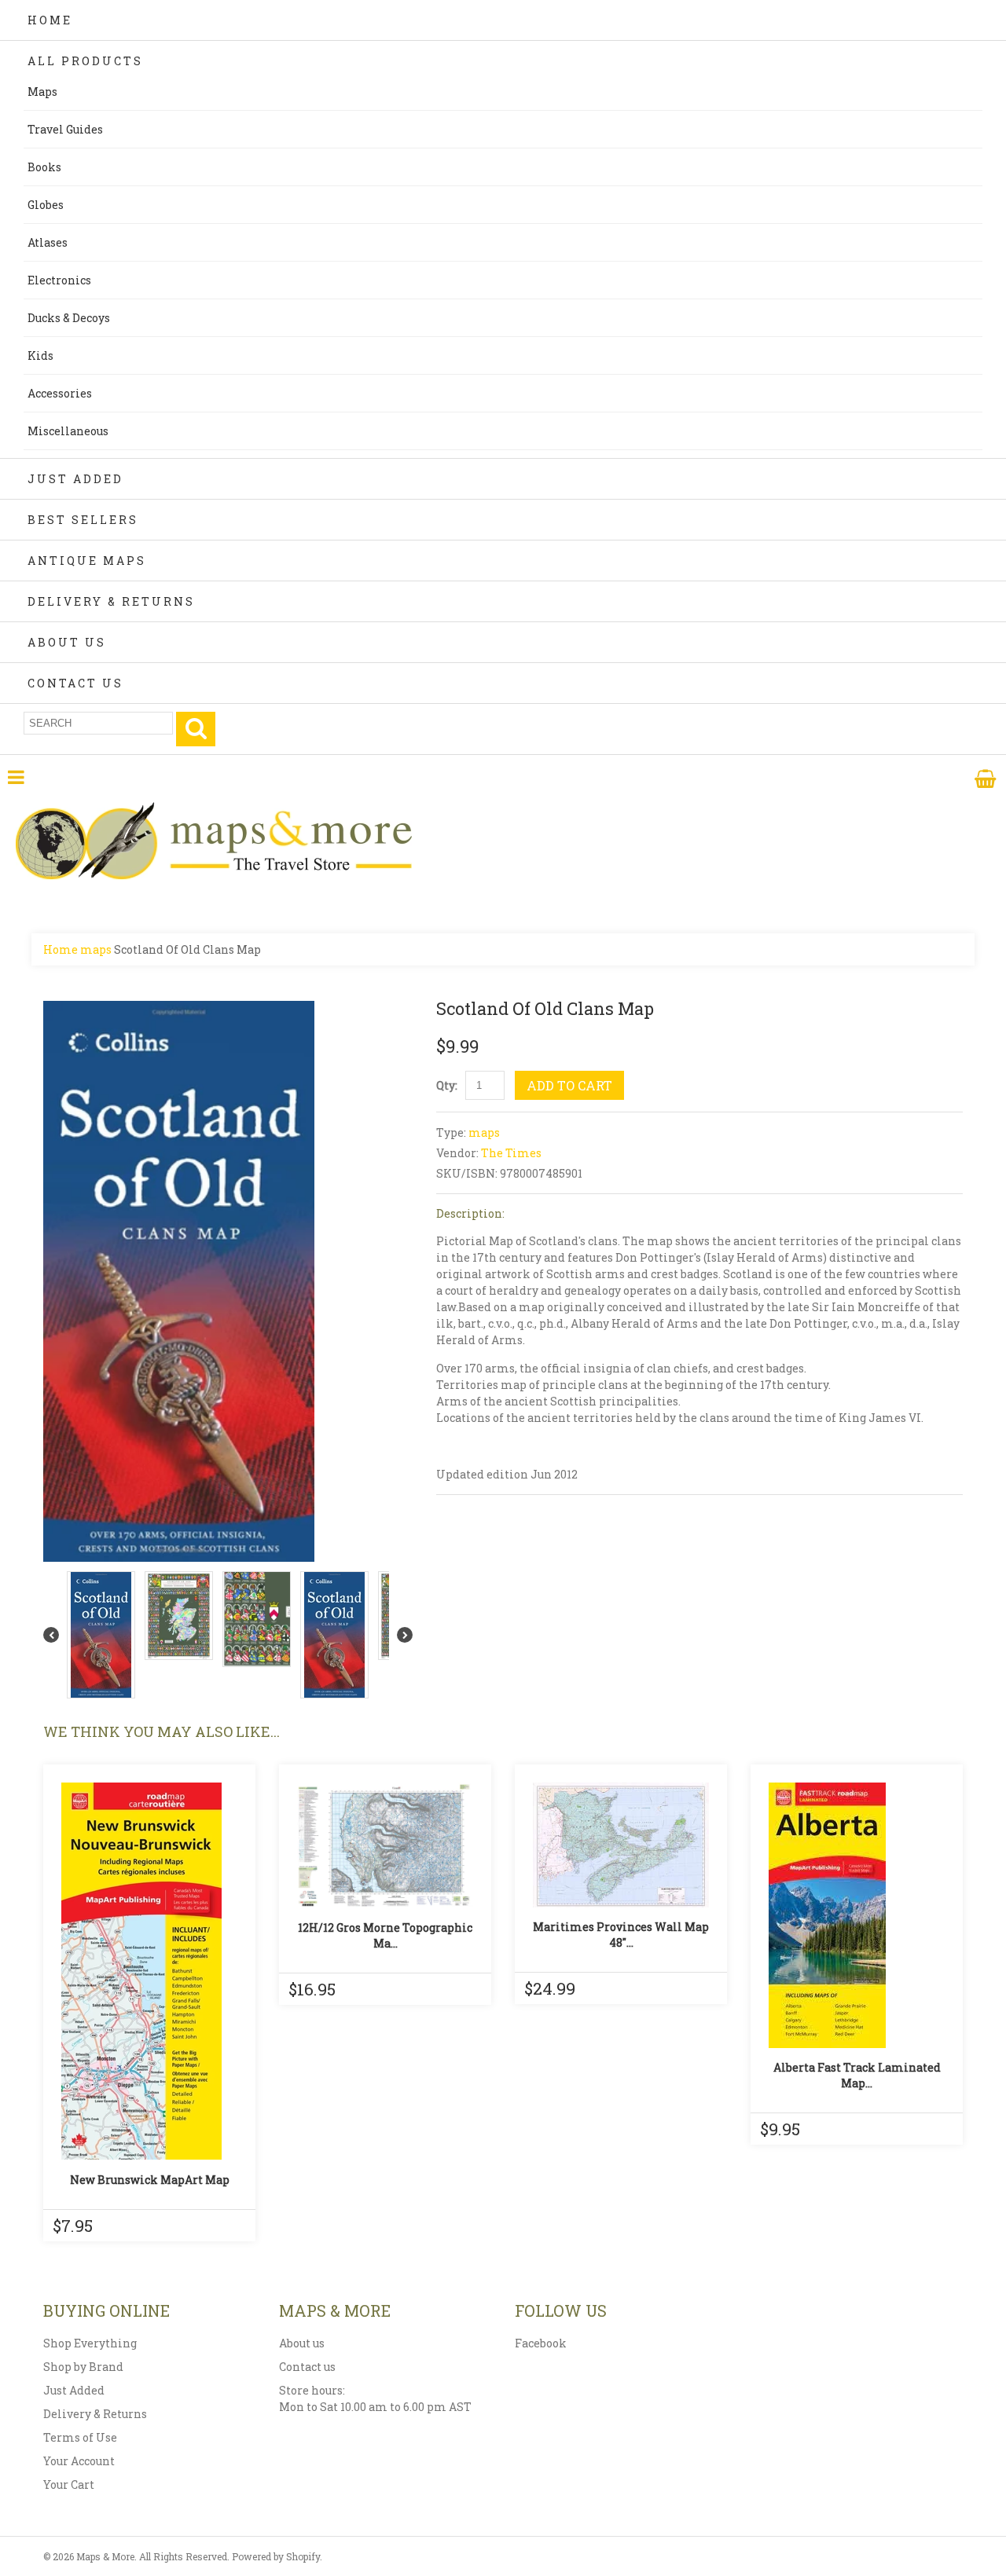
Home (50, 20)
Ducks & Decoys (69, 318)
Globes (46, 205)
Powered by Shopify (276, 2556)
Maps (42, 92)
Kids (40, 355)
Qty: (447, 1085)
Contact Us (75, 683)
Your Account (79, 2461)
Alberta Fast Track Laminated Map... (857, 2075)
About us (302, 2343)
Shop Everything (90, 2343)
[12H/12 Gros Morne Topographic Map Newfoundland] (385, 1846)
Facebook (541, 2343)
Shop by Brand (83, 2367)
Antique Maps (87, 561)
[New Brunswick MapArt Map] (149, 1971)
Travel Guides (65, 129)
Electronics (59, 280)
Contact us (307, 2367)
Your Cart (69, 2484)
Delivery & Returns (111, 601)
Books (44, 167)
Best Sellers (83, 520)
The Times (511, 1153)
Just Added (75, 479)
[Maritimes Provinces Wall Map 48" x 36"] (621, 1845)
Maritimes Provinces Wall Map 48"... (621, 1935)
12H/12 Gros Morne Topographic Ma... (385, 1935)
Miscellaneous (68, 431)
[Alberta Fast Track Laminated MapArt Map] (857, 1915)
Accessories (60, 393)
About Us (67, 642)
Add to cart (569, 1085)
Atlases (48, 242)
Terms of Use (80, 2437)
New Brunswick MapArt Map (150, 2180)
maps (96, 949)
